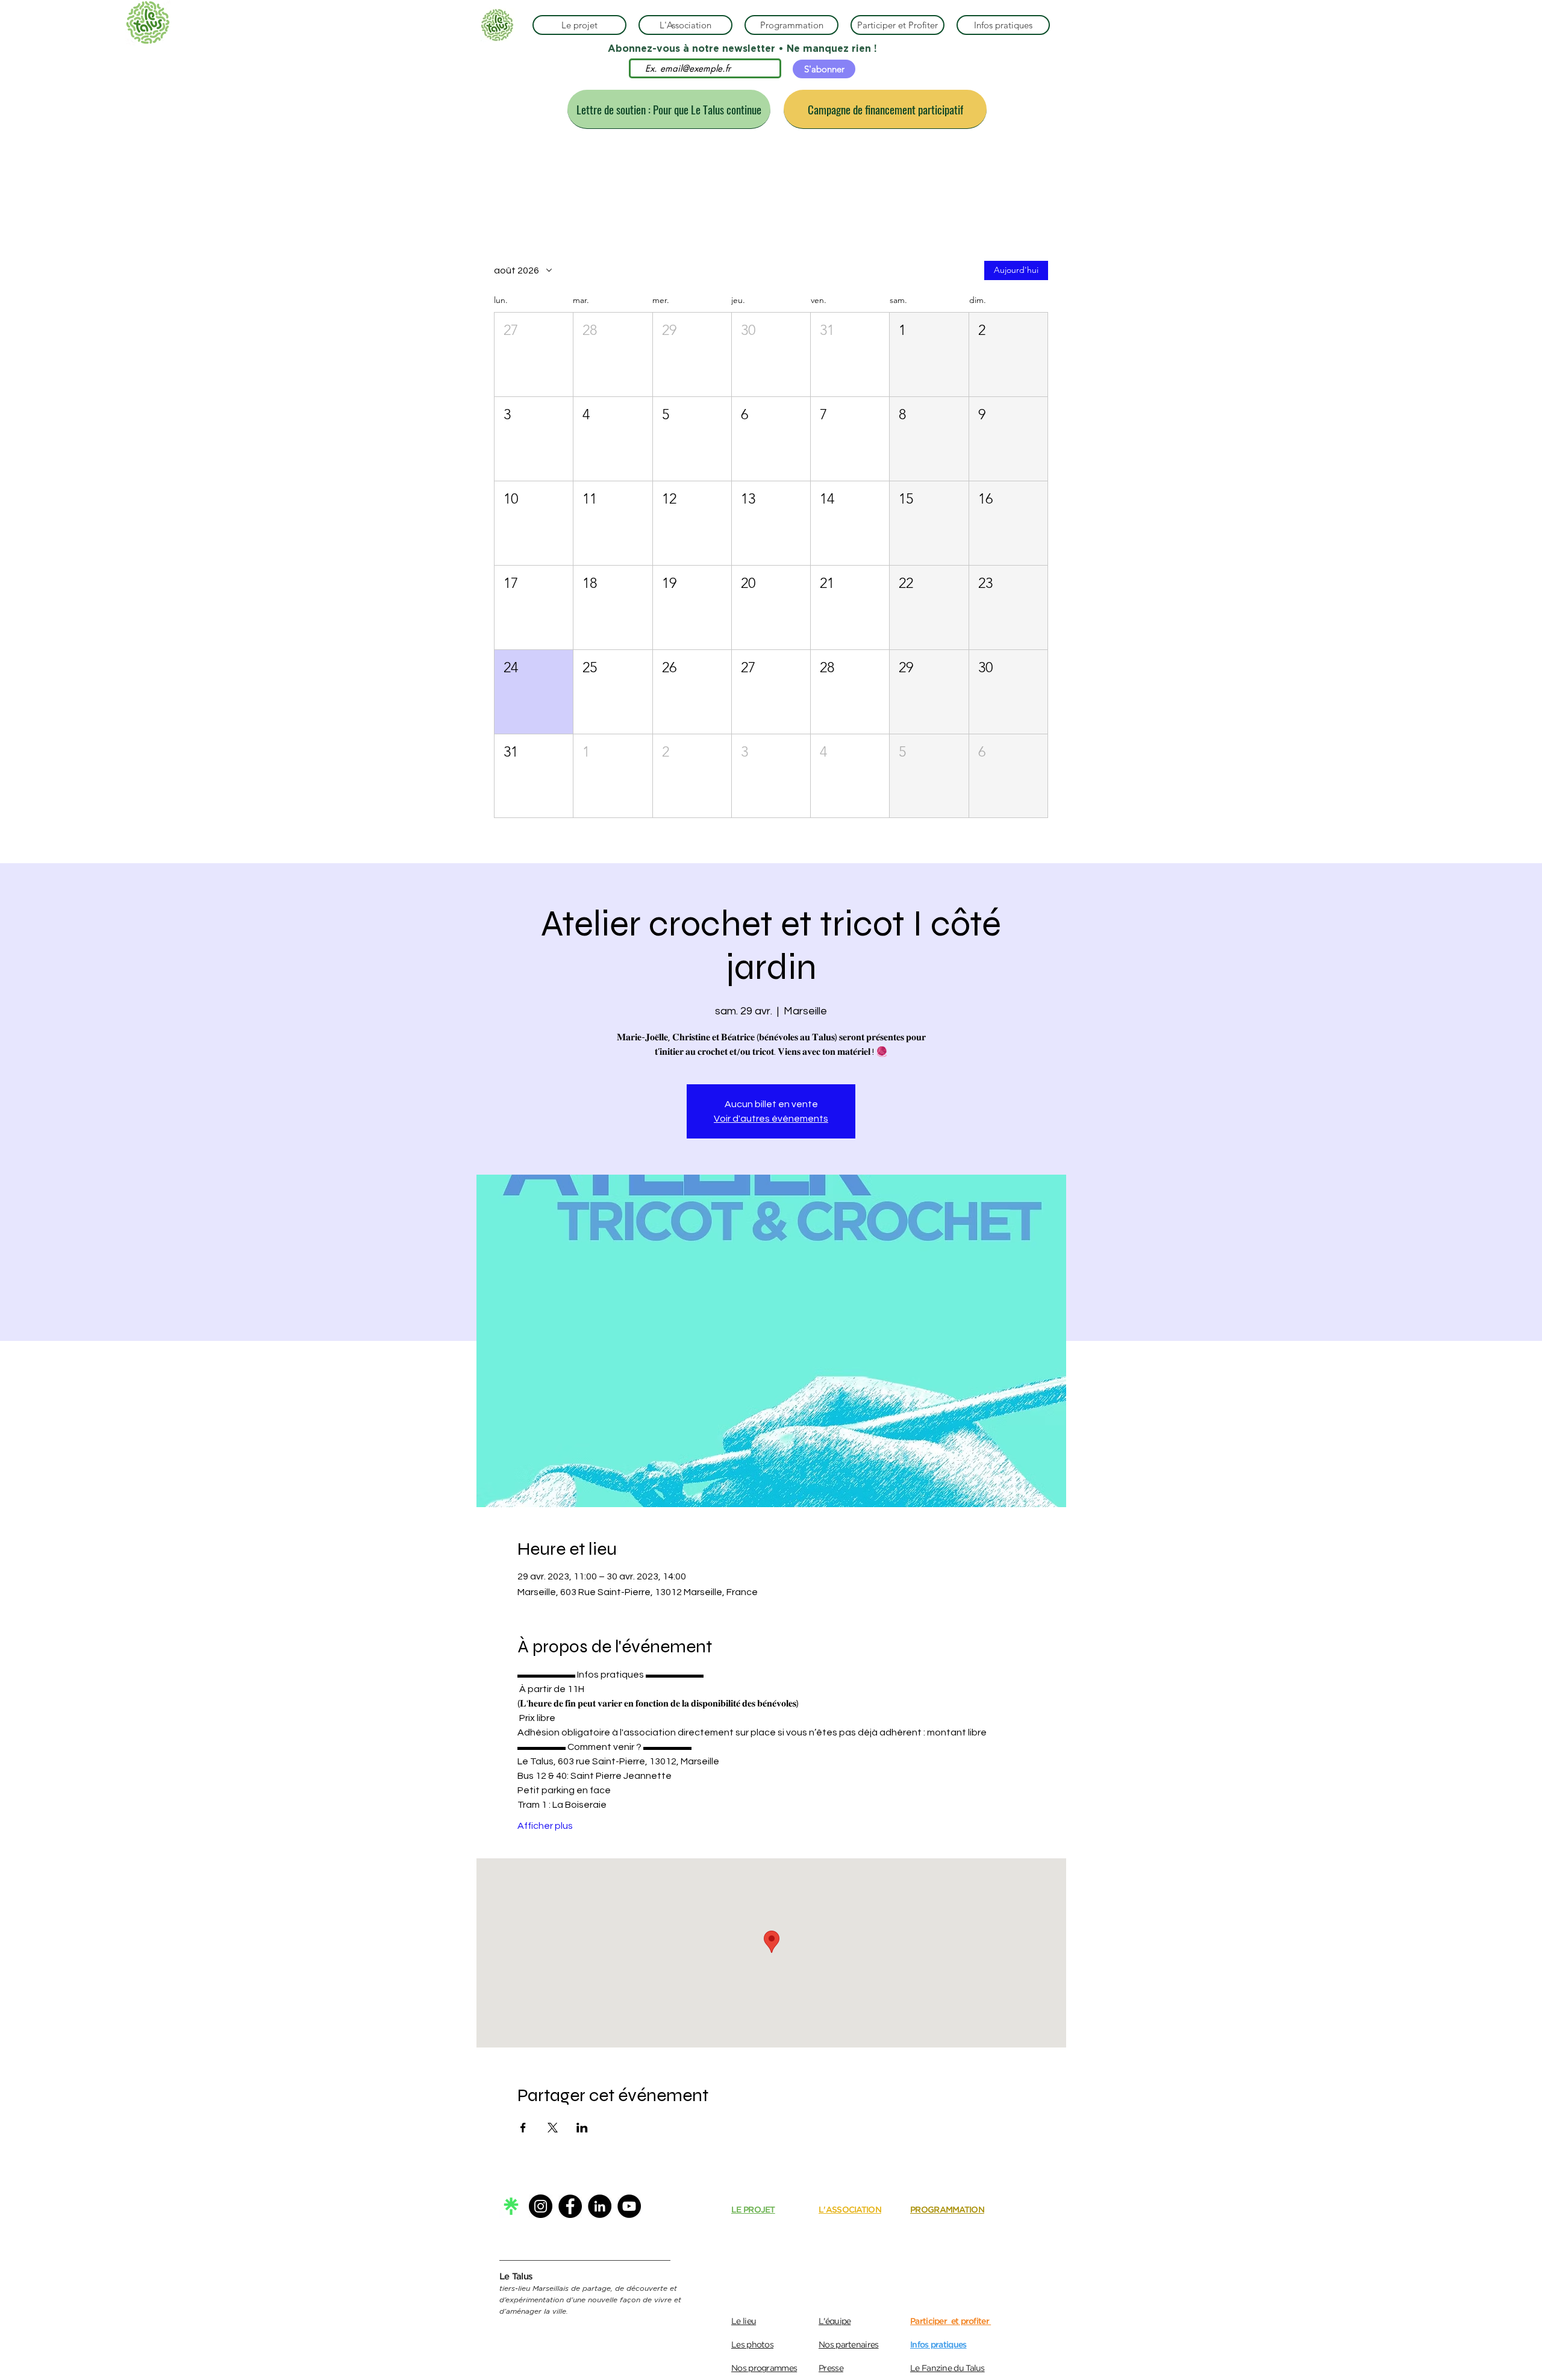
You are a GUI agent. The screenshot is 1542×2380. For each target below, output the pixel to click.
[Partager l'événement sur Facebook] (523, 2128)
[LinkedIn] (600, 2206)
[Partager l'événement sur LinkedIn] (582, 2128)
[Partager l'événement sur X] (553, 2128)
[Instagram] (541, 2206)
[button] (534, 355)
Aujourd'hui (1016, 270)
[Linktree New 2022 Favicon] (511, 2206)
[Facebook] (570, 2206)
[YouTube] (629, 2206)
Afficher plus (545, 1826)
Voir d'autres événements (771, 1119)
